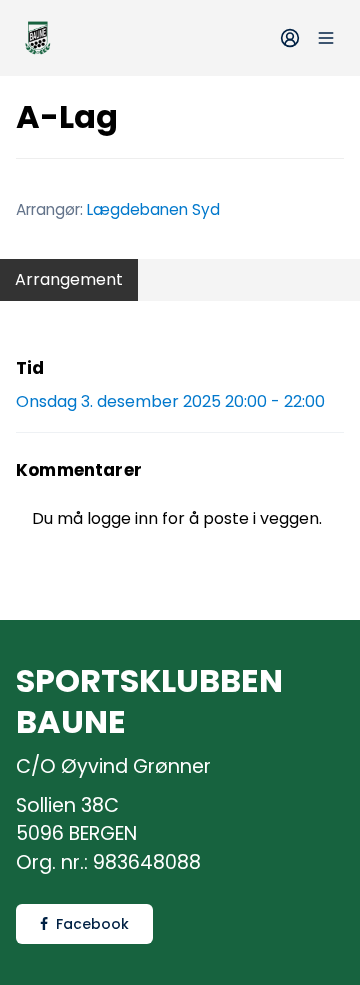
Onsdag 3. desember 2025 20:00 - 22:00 (170, 401)
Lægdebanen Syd (153, 209)
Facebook (92, 924)
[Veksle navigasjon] (326, 38)
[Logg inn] (290, 38)
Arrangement (69, 279)
